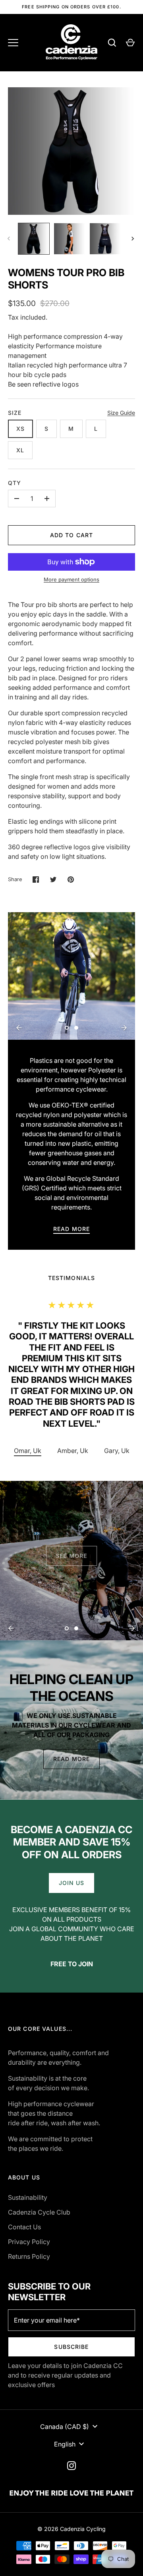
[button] (73, 1451)
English (65, 2444)
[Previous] (19, 1028)
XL (20, 450)
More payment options (71, 579)
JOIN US (72, 1883)
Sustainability (28, 2197)
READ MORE (71, 1229)
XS (20, 429)
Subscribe (71, 2347)
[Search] (112, 43)
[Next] (133, 239)
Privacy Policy (29, 2242)
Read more (71, 1759)
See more (72, 1552)
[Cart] (130, 43)
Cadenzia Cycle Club (39, 2212)
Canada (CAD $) (65, 2427)
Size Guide (121, 413)
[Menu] (13, 43)
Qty (14, 483)
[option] (71, 976)
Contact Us (24, 2227)
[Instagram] (71, 2466)
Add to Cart (71, 535)
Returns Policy (29, 2256)
